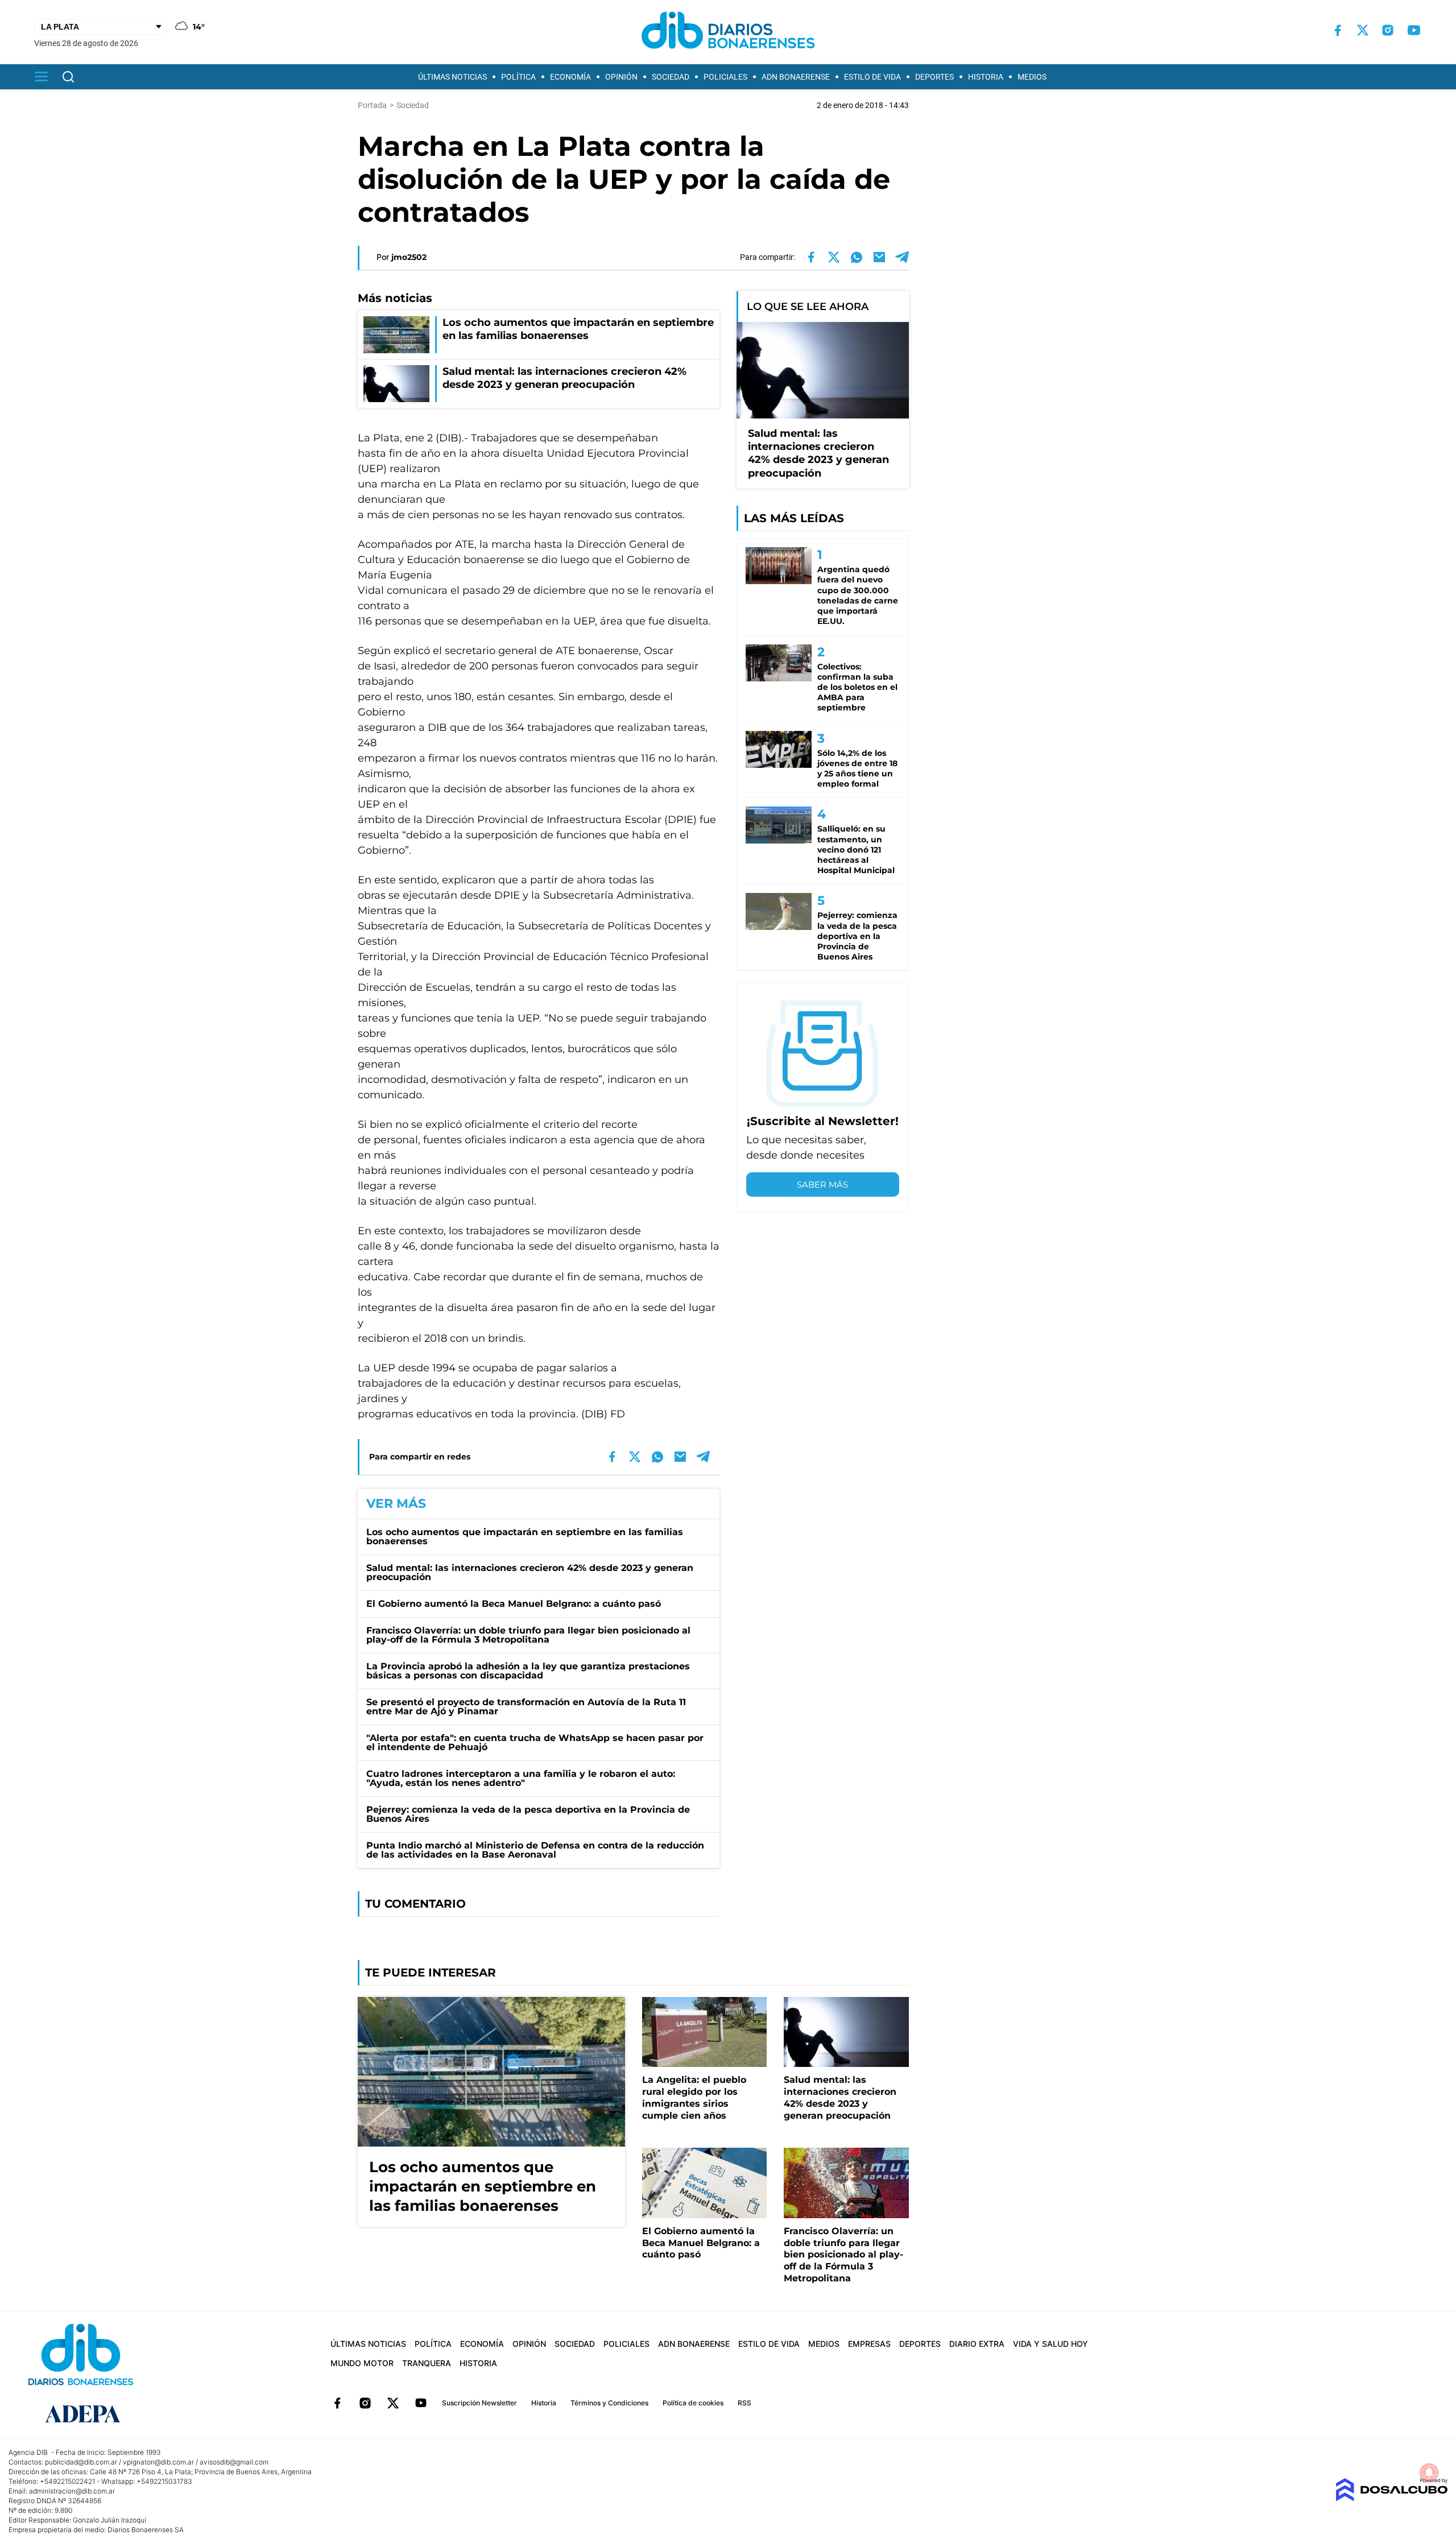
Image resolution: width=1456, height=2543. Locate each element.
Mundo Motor (362, 2363)
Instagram (365, 2403)
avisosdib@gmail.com (234, 2462)
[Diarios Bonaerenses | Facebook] (1338, 30)
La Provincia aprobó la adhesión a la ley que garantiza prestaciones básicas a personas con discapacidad (528, 1671)
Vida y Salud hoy (1050, 2344)
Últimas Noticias (452, 77)
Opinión (621, 77)
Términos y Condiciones (609, 2403)
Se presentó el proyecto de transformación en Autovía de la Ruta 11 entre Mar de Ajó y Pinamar (526, 1707)
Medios (1032, 77)
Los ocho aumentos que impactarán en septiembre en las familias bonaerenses (525, 1537)
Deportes (934, 77)
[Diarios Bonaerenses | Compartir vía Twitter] (834, 257)
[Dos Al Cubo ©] (1391, 2498)
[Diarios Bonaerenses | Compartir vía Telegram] (902, 257)
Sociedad (671, 77)
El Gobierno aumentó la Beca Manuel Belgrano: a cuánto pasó (514, 1604)
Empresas (869, 2344)
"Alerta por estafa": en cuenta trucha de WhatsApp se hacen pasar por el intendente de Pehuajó (535, 1742)
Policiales (725, 77)
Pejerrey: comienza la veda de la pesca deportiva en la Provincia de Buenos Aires (528, 1814)
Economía (570, 77)
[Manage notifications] (1429, 2472)
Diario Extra (977, 2344)
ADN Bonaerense (796, 77)
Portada (372, 105)
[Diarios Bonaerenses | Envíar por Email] (879, 257)
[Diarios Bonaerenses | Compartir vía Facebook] (811, 257)
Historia (986, 77)
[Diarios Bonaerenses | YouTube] (1414, 30)
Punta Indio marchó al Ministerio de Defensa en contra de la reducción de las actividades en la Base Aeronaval (535, 1850)
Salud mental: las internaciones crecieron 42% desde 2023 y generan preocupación (530, 1572)
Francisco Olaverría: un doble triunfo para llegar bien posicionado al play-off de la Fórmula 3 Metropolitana (528, 1635)
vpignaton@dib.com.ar (158, 2462)
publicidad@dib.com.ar (81, 2462)
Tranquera (427, 2363)
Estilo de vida (872, 77)
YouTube (421, 2403)
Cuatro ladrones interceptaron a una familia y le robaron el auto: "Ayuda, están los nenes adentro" (521, 1778)
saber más (822, 1184)
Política (518, 77)
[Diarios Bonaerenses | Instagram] (1388, 30)
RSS (744, 2403)
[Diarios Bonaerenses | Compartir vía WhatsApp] (857, 257)
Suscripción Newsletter (479, 2403)
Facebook (337, 2403)
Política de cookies (693, 2403)
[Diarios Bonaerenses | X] (1363, 30)
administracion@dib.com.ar (72, 2491)
